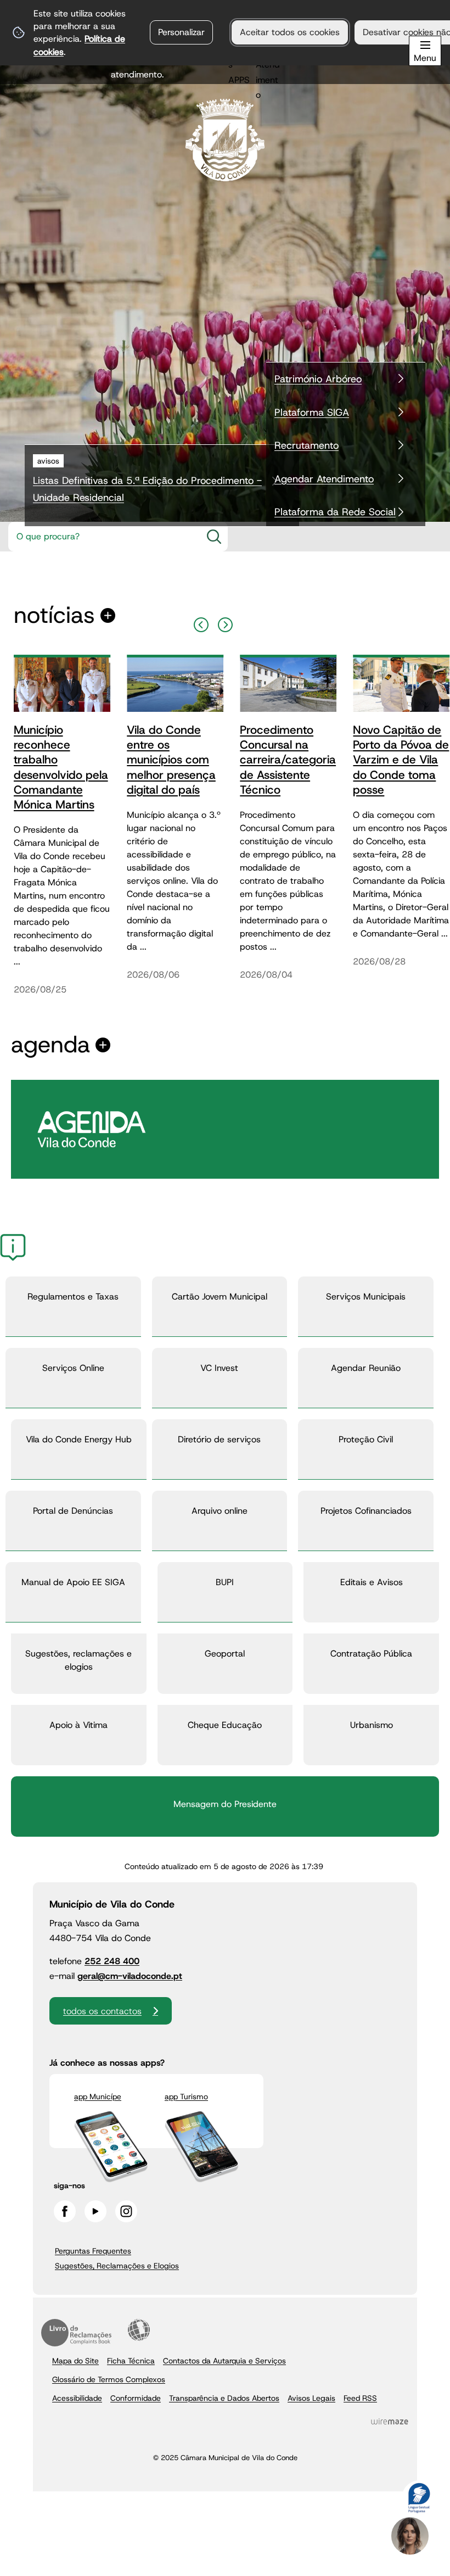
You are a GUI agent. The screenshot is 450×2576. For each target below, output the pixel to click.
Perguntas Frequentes (93, 2251)
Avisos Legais (311, 2398)
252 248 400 (112, 1961)
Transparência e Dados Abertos (224, 2398)
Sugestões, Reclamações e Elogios (117, 2266)
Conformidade (136, 2398)
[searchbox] (102, 537)
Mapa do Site (75, 2361)
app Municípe (98, 2097)
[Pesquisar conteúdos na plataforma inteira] (214, 537)
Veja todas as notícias (54, 615)
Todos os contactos (102, 2011)
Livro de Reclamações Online (76, 2333)
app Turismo (186, 2097)
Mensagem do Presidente (225, 1804)
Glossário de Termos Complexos (109, 2379)
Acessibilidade (139, 2330)
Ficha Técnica (131, 2361)
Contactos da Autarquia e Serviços (224, 2361)
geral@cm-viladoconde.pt (130, 1976)
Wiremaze (390, 2422)
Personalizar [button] (181, 32)
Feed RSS (360, 2398)
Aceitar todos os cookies (290, 32)
